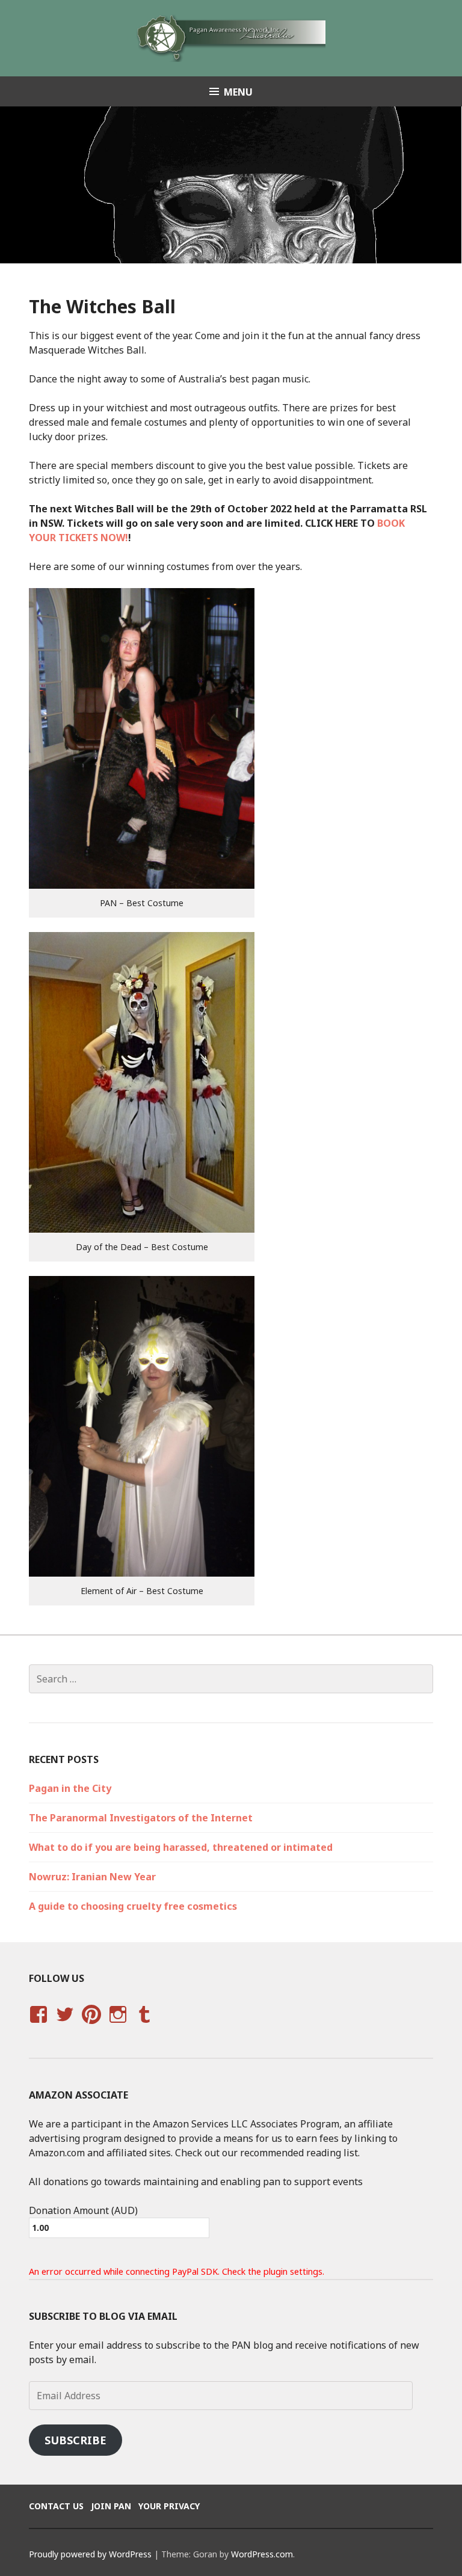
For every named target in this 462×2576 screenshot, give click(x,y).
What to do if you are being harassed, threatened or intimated (181, 1847)
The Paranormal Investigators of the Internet (141, 1818)
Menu (238, 92)
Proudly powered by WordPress (90, 2554)
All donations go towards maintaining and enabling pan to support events (196, 2182)
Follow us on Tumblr (144, 2026)
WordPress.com (262, 2554)
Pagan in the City (70, 1788)
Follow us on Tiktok (218, 2007)
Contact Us (56, 2506)
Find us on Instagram (118, 2026)
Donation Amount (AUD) (83, 2210)
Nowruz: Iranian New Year (92, 1877)
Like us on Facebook (38, 2026)
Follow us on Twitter (65, 2026)
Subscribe (75, 2440)
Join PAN (111, 2506)
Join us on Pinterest (91, 2026)
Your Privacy (169, 2506)
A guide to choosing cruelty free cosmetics (133, 1906)
